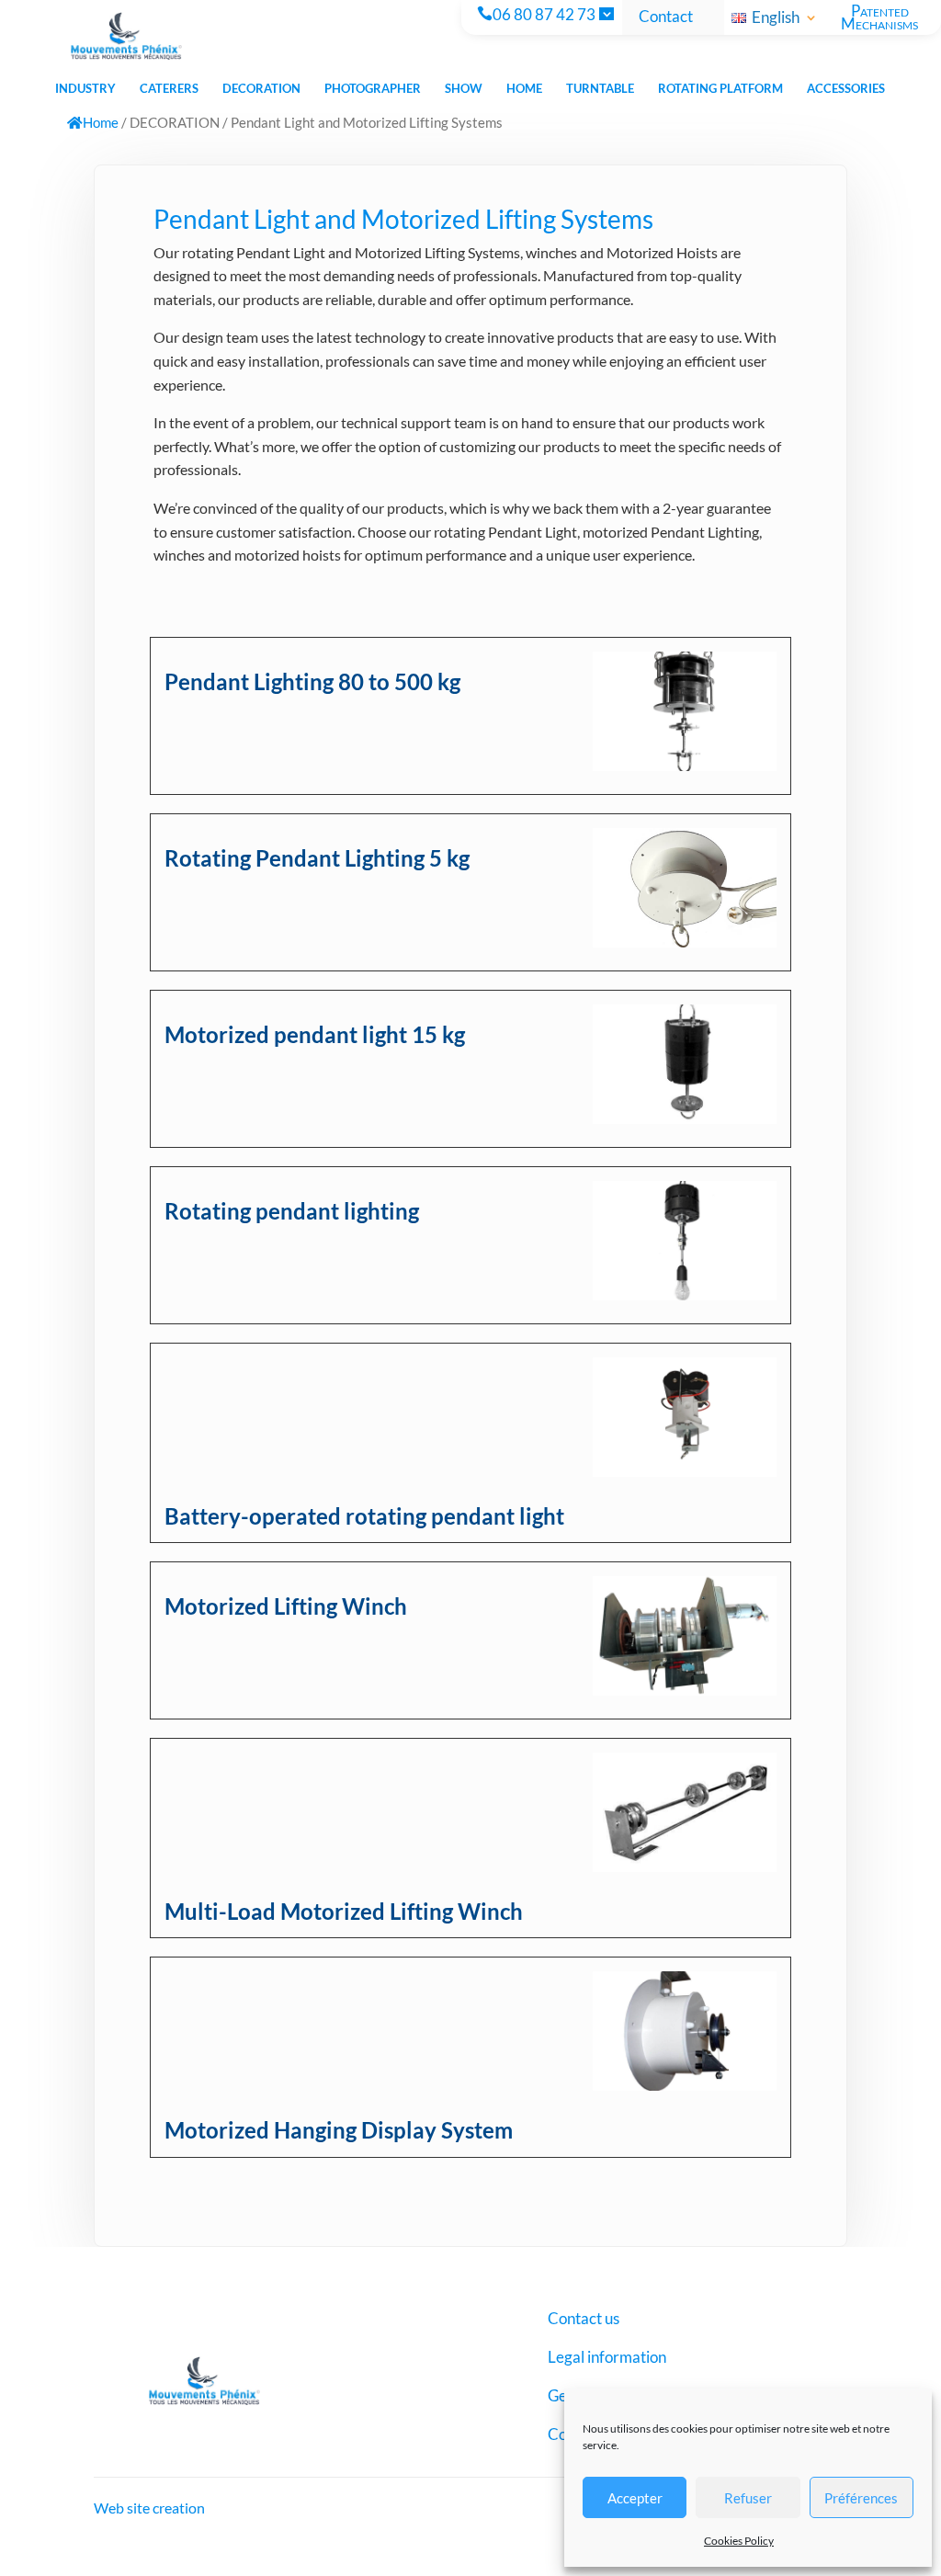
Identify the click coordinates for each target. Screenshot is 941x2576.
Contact (666, 17)
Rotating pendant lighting (292, 1211)
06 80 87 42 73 (544, 16)
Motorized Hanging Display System (339, 2130)
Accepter (635, 2498)
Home (101, 122)
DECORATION (175, 122)
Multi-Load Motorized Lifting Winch (344, 1911)
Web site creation (149, 2508)
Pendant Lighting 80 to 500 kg (312, 681)
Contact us (584, 2320)
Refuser (748, 2498)
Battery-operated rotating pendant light (364, 1516)
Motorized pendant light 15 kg (315, 1034)
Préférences (861, 2498)
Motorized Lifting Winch (286, 1606)
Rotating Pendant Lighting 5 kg (317, 858)
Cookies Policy (739, 2541)
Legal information (607, 2359)
